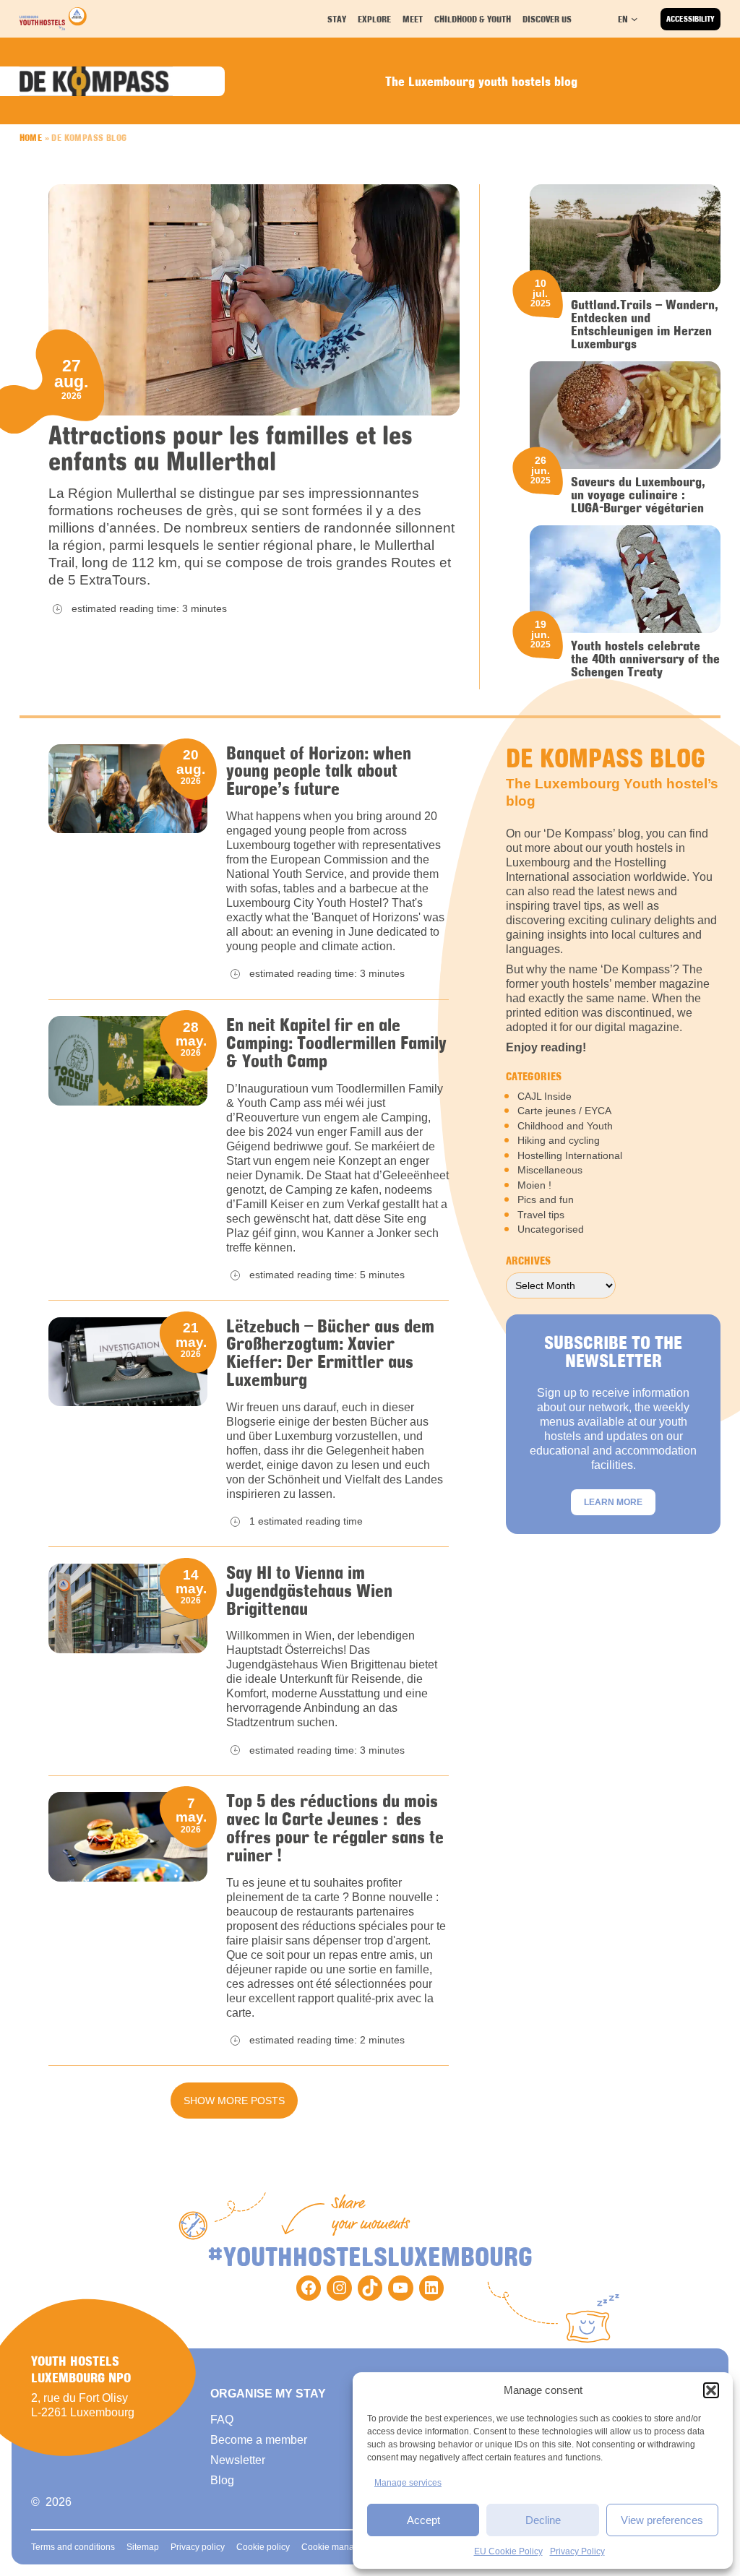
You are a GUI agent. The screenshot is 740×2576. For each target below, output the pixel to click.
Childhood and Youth (565, 1126)
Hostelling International (570, 1155)
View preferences (662, 2520)
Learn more (613, 1502)
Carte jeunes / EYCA (564, 1111)
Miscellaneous (550, 1170)
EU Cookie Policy (508, 2551)
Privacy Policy (577, 2551)
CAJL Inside (545, 1096)
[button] (711, 2390)
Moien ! (534, 1185)
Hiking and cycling (559, 1140)
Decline (543, 2520)
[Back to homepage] (53, 19)
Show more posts (234, 2101)
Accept (423, 2520)
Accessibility (690, 19)
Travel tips (541, 1215)
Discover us (547, 19)
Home (31, 137)
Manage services (408, 2483)
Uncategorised (551, 1229)
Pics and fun (546, 1199)
